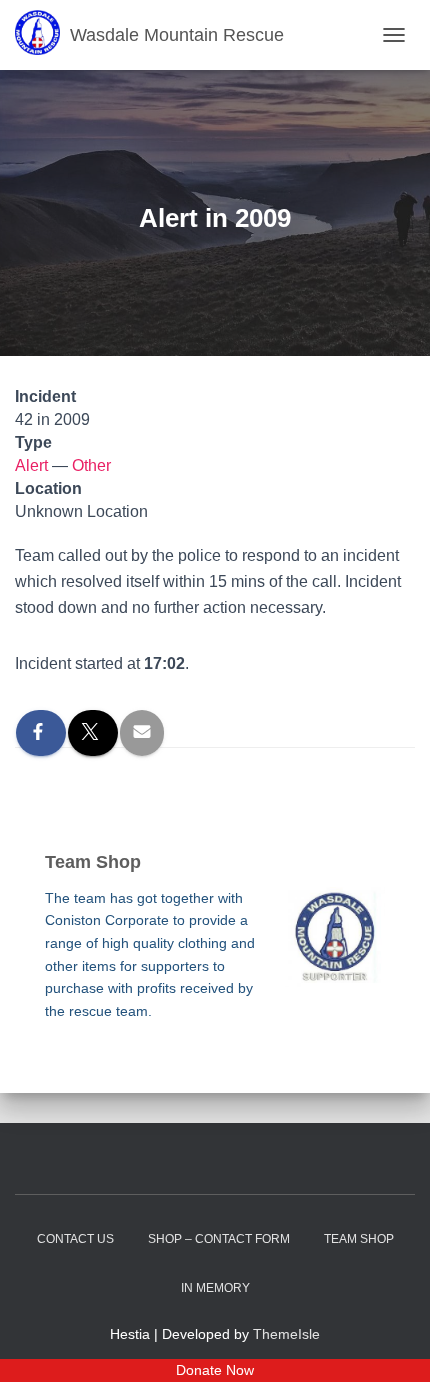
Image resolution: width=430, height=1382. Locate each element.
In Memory (215, 1288)
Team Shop (359, 1239)
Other (91, 465)
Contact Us (75, 1239)
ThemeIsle (286, 1334)
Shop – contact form (219, 1239)
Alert (31, 465)
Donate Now (215, 1370)
